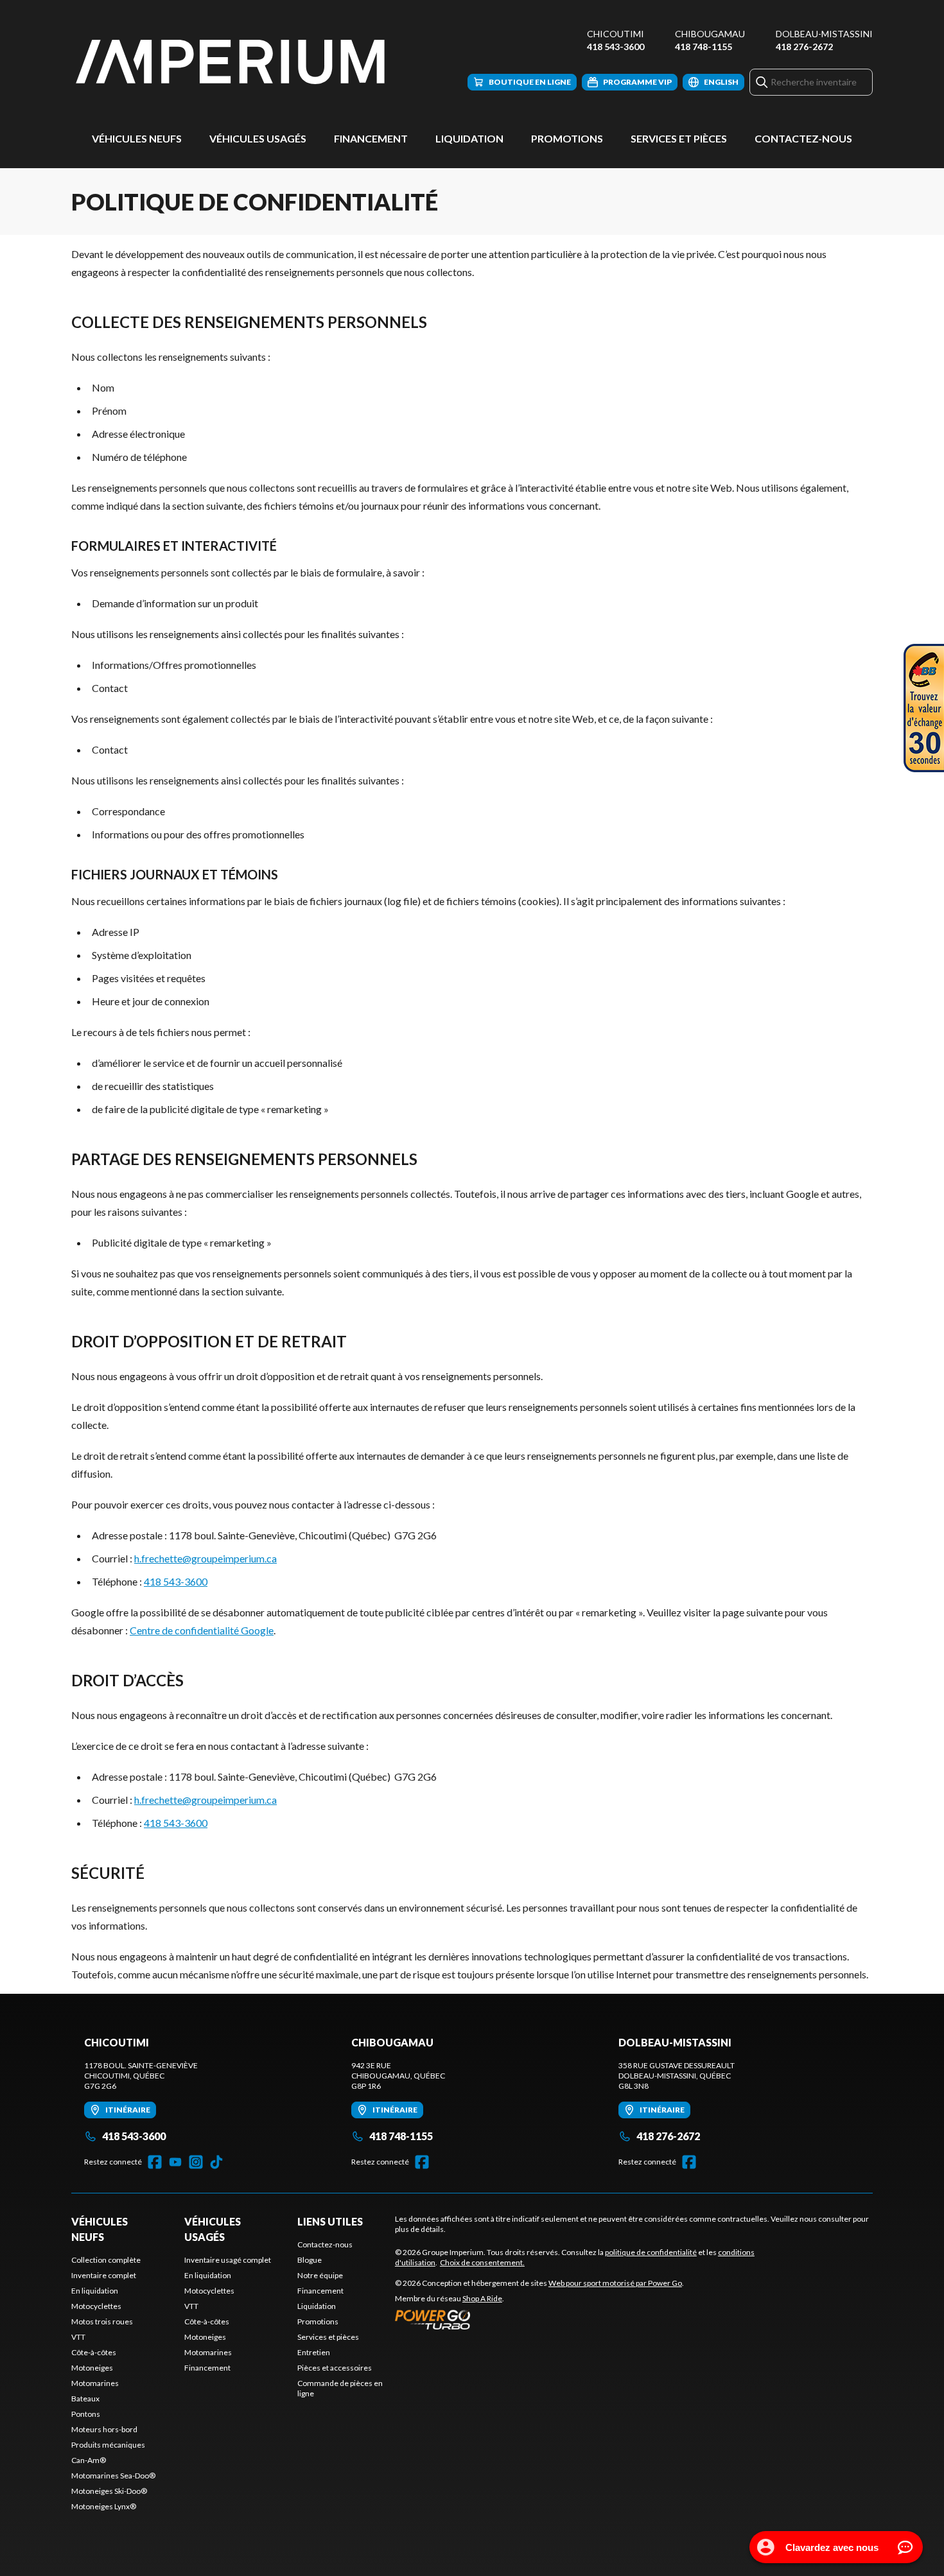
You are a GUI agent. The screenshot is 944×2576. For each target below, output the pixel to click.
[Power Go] (539, 2319)
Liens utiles (330, 2221)
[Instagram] (196, 2162)
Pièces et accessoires (335, 2368)
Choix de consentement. (482, 2262)
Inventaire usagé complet (228, 2260)
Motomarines (95, 2383)
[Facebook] (155, 2162)
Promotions (567, 138)
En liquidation (95, 2291)
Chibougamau (710, 34)
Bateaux (85, 2399)
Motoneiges (92, 2368)
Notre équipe (320, 2275)
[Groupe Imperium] (232, 62)
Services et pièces (679, 138)
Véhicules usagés (258, 138)
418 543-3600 (616, 47)
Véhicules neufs (137, 138)
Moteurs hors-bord (104, 2429)
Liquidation (469, 138)
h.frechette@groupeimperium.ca (205, 1558)
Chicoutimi (616, 34)
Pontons (86, 2414)
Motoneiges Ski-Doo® (109, 2491)
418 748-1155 (704, 47)
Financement (371, 138)
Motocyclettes (96, 2306)
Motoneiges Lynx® (104, 2506)
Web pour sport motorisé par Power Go (615, 2283)
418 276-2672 (804, 47)
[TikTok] (216, 2162)
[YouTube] (175, 2162)
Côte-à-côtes (94, 2352)
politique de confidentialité (651, 2252)
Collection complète (106, 2260)
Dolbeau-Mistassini (824, 34)
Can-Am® (89, 2460)
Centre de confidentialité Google (202, 1630)
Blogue (310, 2260)
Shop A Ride (482, 2298)
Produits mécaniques (108, 2445)
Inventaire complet (104, 2275)
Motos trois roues (102, 2321)
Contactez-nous (803, 138)
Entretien (314, 2352)
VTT (78, 2337)
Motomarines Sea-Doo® (113, 2476)
